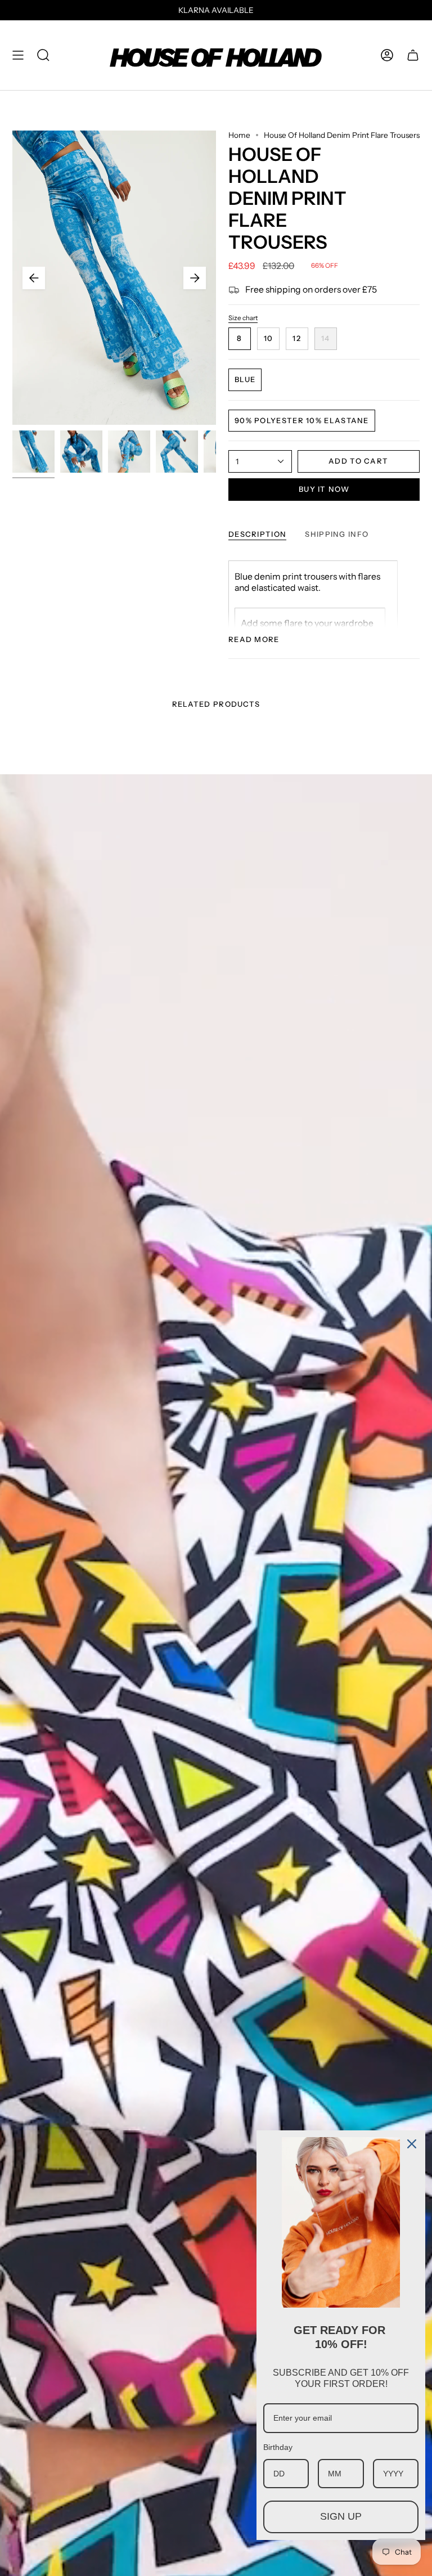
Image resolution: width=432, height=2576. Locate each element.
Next (195, 278)
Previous (34, 278)
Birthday (278, 2447)
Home (239, 135)
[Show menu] (18, 55)
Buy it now (324, 489)
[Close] (412, 2144)
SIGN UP (341, 2516)
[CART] (413, 55)
